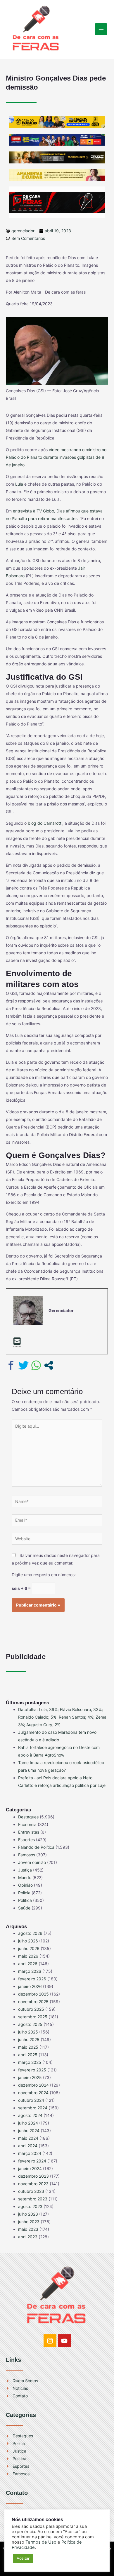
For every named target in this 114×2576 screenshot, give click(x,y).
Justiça (25, 1870)
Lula (19, 484)
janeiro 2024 (30, 2168)
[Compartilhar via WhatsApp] (36, 1365)
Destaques (28, 1817)
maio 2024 (28, 2138)
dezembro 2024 (33, 2085)
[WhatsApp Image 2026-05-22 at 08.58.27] (57, 157)
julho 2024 (28, 2123)
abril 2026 (28, 1964)
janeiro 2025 (30, 2077)
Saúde (24, 1908)
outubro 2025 (31, 2009)
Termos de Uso (41, 2542)
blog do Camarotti (45, 823)
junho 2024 (29, 2131)
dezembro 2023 (33, 2176)
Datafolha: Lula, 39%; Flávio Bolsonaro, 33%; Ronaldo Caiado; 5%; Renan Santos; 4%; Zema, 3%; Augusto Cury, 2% (63, 1717)
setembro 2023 (33, 2199)
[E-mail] (17, 1342)
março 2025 (30, 2062)
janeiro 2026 (30, 1986)
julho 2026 (28, 1941)
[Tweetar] (24, 1365)
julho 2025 (28, 2032)
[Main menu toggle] (101, 29)
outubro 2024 (31, 2100)
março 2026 (30, 1971)
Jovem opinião (32, 1862)
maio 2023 (28, 2229)
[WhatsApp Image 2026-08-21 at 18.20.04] (57, 174)
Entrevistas (29, 1832)
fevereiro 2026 (32, 1979)
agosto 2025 (30, 2024)
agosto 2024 (30, 2115)
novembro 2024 (33, 2093)
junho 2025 (29, 2039)
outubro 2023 (31, 2191)
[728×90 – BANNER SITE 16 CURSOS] (57, 122)
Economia (27, 1824)
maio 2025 (28, 2047)
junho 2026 (29, 1948)
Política (25, 1900)
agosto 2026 (30, 1933)
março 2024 (30, 2153)
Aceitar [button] (23, 2558)
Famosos (27, 1855)
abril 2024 (28, 2146)
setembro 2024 (33, 2108)
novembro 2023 (33, 2184)
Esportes (26, 1840)
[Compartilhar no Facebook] (11, 1365)
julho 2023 (28, 2214)
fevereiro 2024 (32, 2161)
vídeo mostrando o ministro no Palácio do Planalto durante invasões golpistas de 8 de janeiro (56, 457)
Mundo (25, 1878)
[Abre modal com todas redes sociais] (49, 1365)
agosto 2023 (30, 2206)
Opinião (25, 1885)
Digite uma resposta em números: (44, 1575)
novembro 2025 (33, 2002)
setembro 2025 (33, 2017)
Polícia (24, 1893)
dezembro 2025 (33, 1994)
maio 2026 (28, 1956)
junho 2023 (29, 2222)
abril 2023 (28, 2237)
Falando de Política (36, 1847)
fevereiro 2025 (32, 2070)
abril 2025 (28, 2055)
